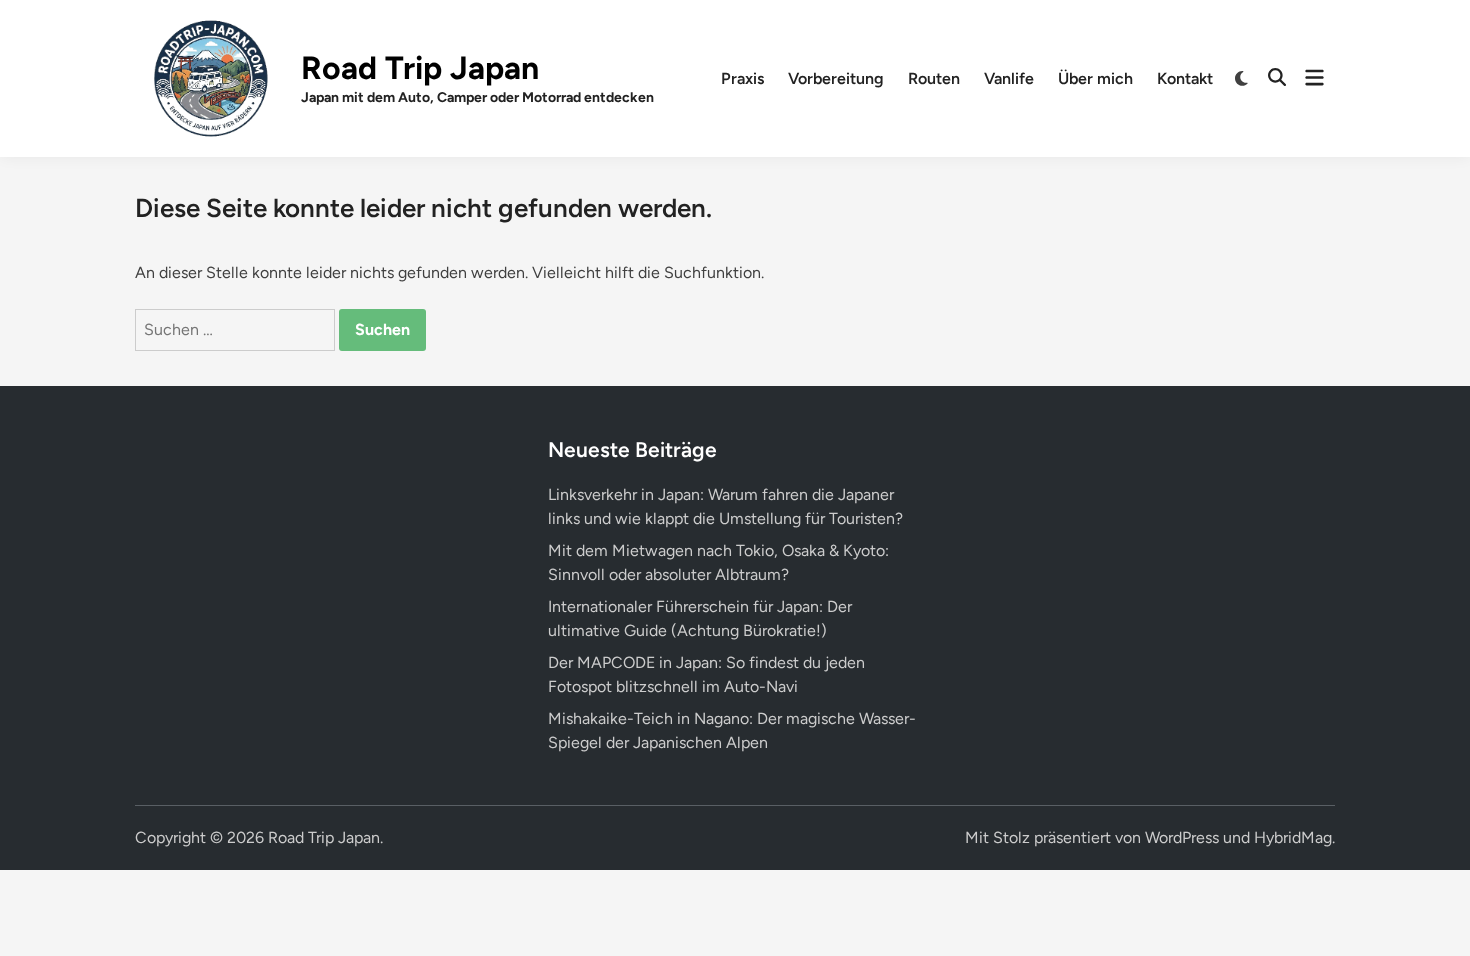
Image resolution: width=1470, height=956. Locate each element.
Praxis (742, 78)
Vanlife (1009, 78)
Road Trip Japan (420, 68)
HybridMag (1293, 837)
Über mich (1095, 78)
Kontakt (1185, 78)
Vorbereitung (836, 78)
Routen (934, 78)
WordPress (1182, 837)
